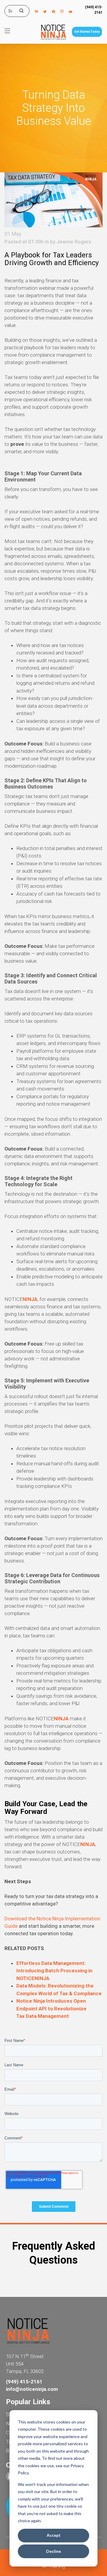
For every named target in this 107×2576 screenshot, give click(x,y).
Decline (53, 2551)
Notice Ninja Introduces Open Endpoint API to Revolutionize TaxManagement (51, 2008)
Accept (54, 2535)
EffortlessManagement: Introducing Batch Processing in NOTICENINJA (54, 1971)
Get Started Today (87, 32)
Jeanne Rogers (74, 242)
